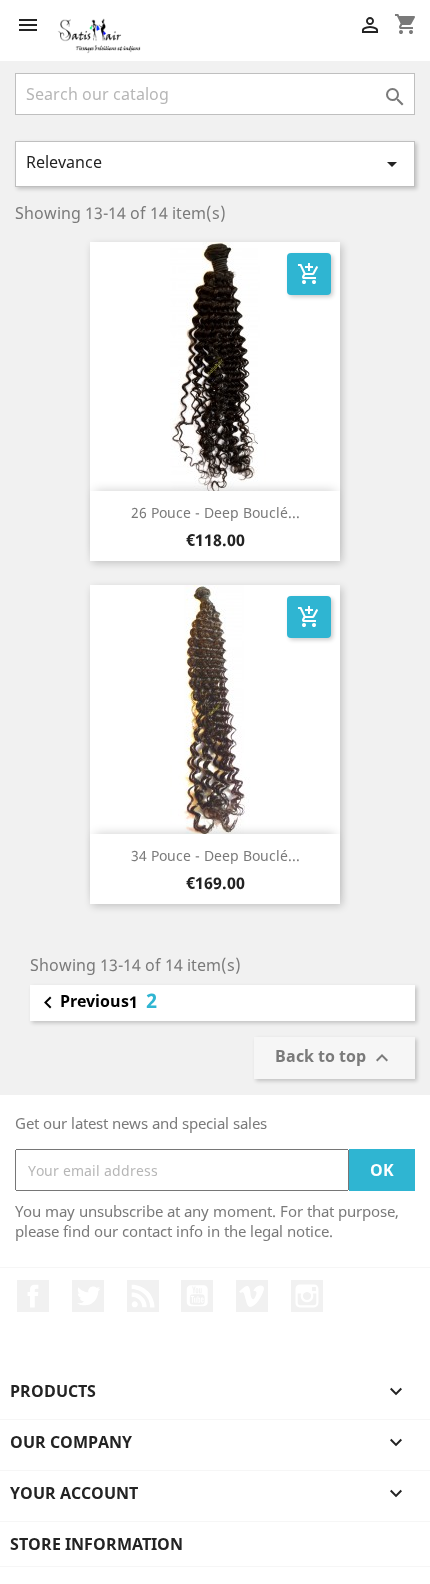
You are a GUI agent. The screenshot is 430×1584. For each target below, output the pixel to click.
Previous (82, 1003)
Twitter (88, 1296)
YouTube (197, 1296)
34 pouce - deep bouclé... (215, 855)
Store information (96, 1544)
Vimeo (252, 1296)
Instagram (307, 1296)
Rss (143, 1296)
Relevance (215, 163)
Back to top (334, 1057)
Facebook (33, 1296)
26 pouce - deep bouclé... (215, 512)
